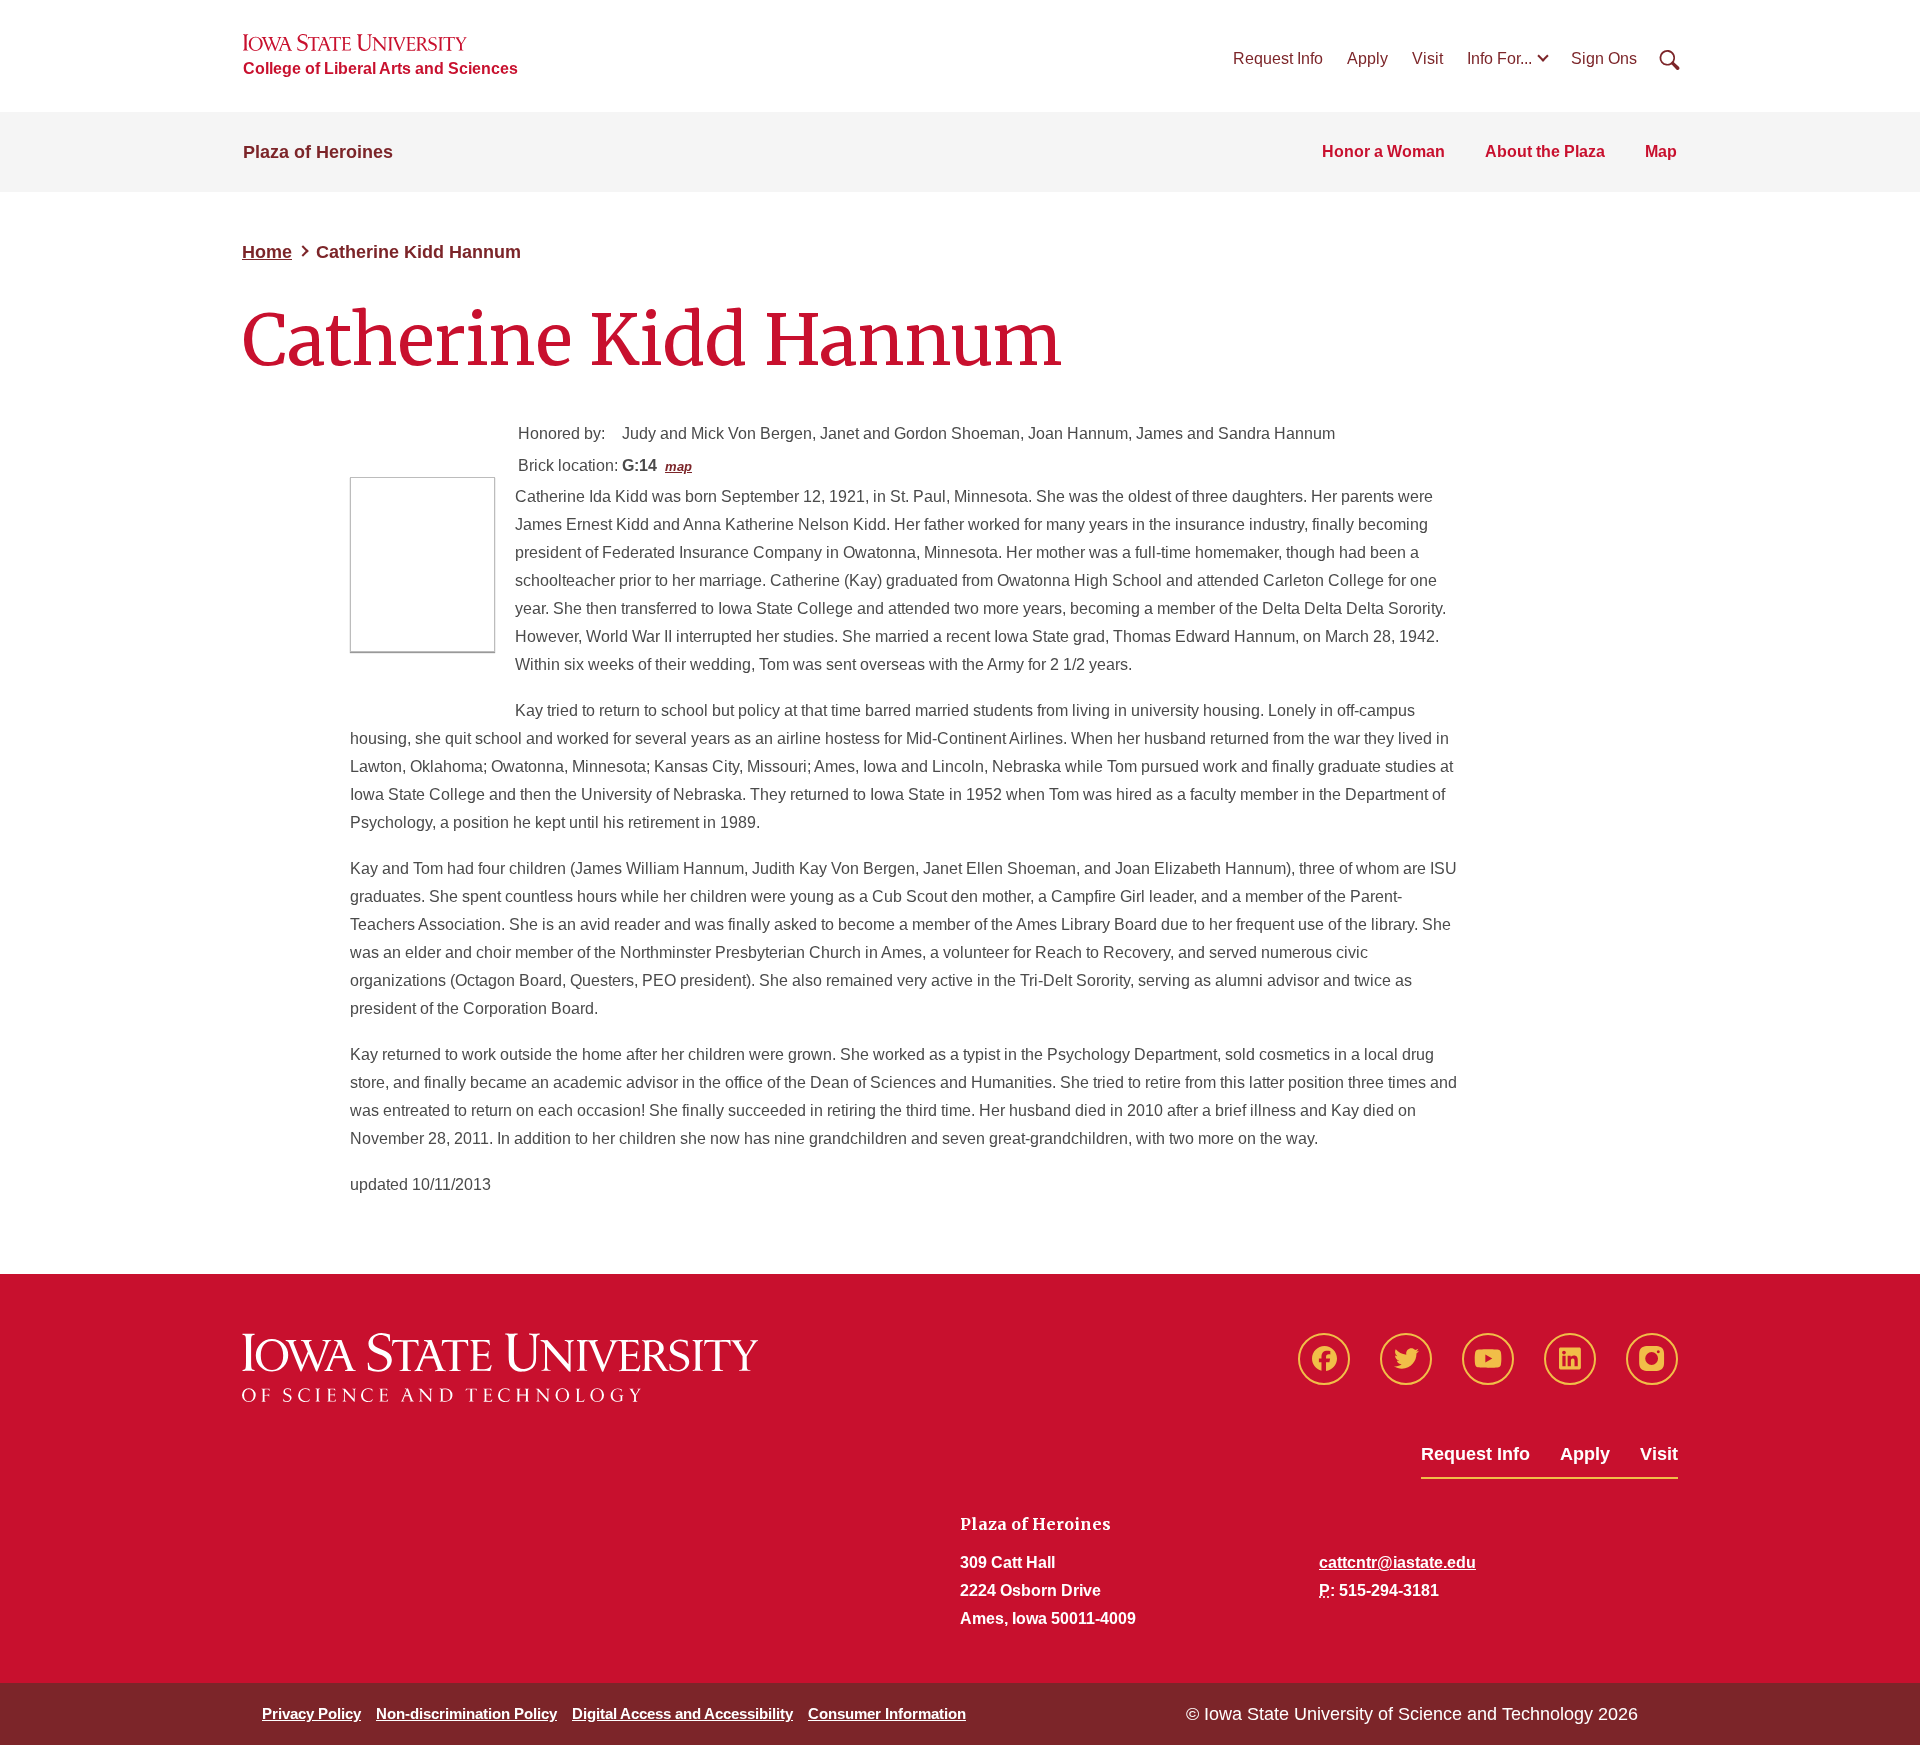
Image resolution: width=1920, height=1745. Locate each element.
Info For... (1499, 58)
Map (1661, 151)
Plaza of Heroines (318, 152)
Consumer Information (887, 1713)
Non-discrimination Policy (466, 1713)
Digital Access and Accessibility (682, 1713)
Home (267, 252)
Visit (1427, 58)
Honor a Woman (1383, 151)
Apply (1367, 58)
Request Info (1278, 58)
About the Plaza (1545, 151)
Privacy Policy (311, 1713)
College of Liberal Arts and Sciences (380, 68)
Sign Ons (1604, 58)
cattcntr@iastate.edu (1397, 1562)
